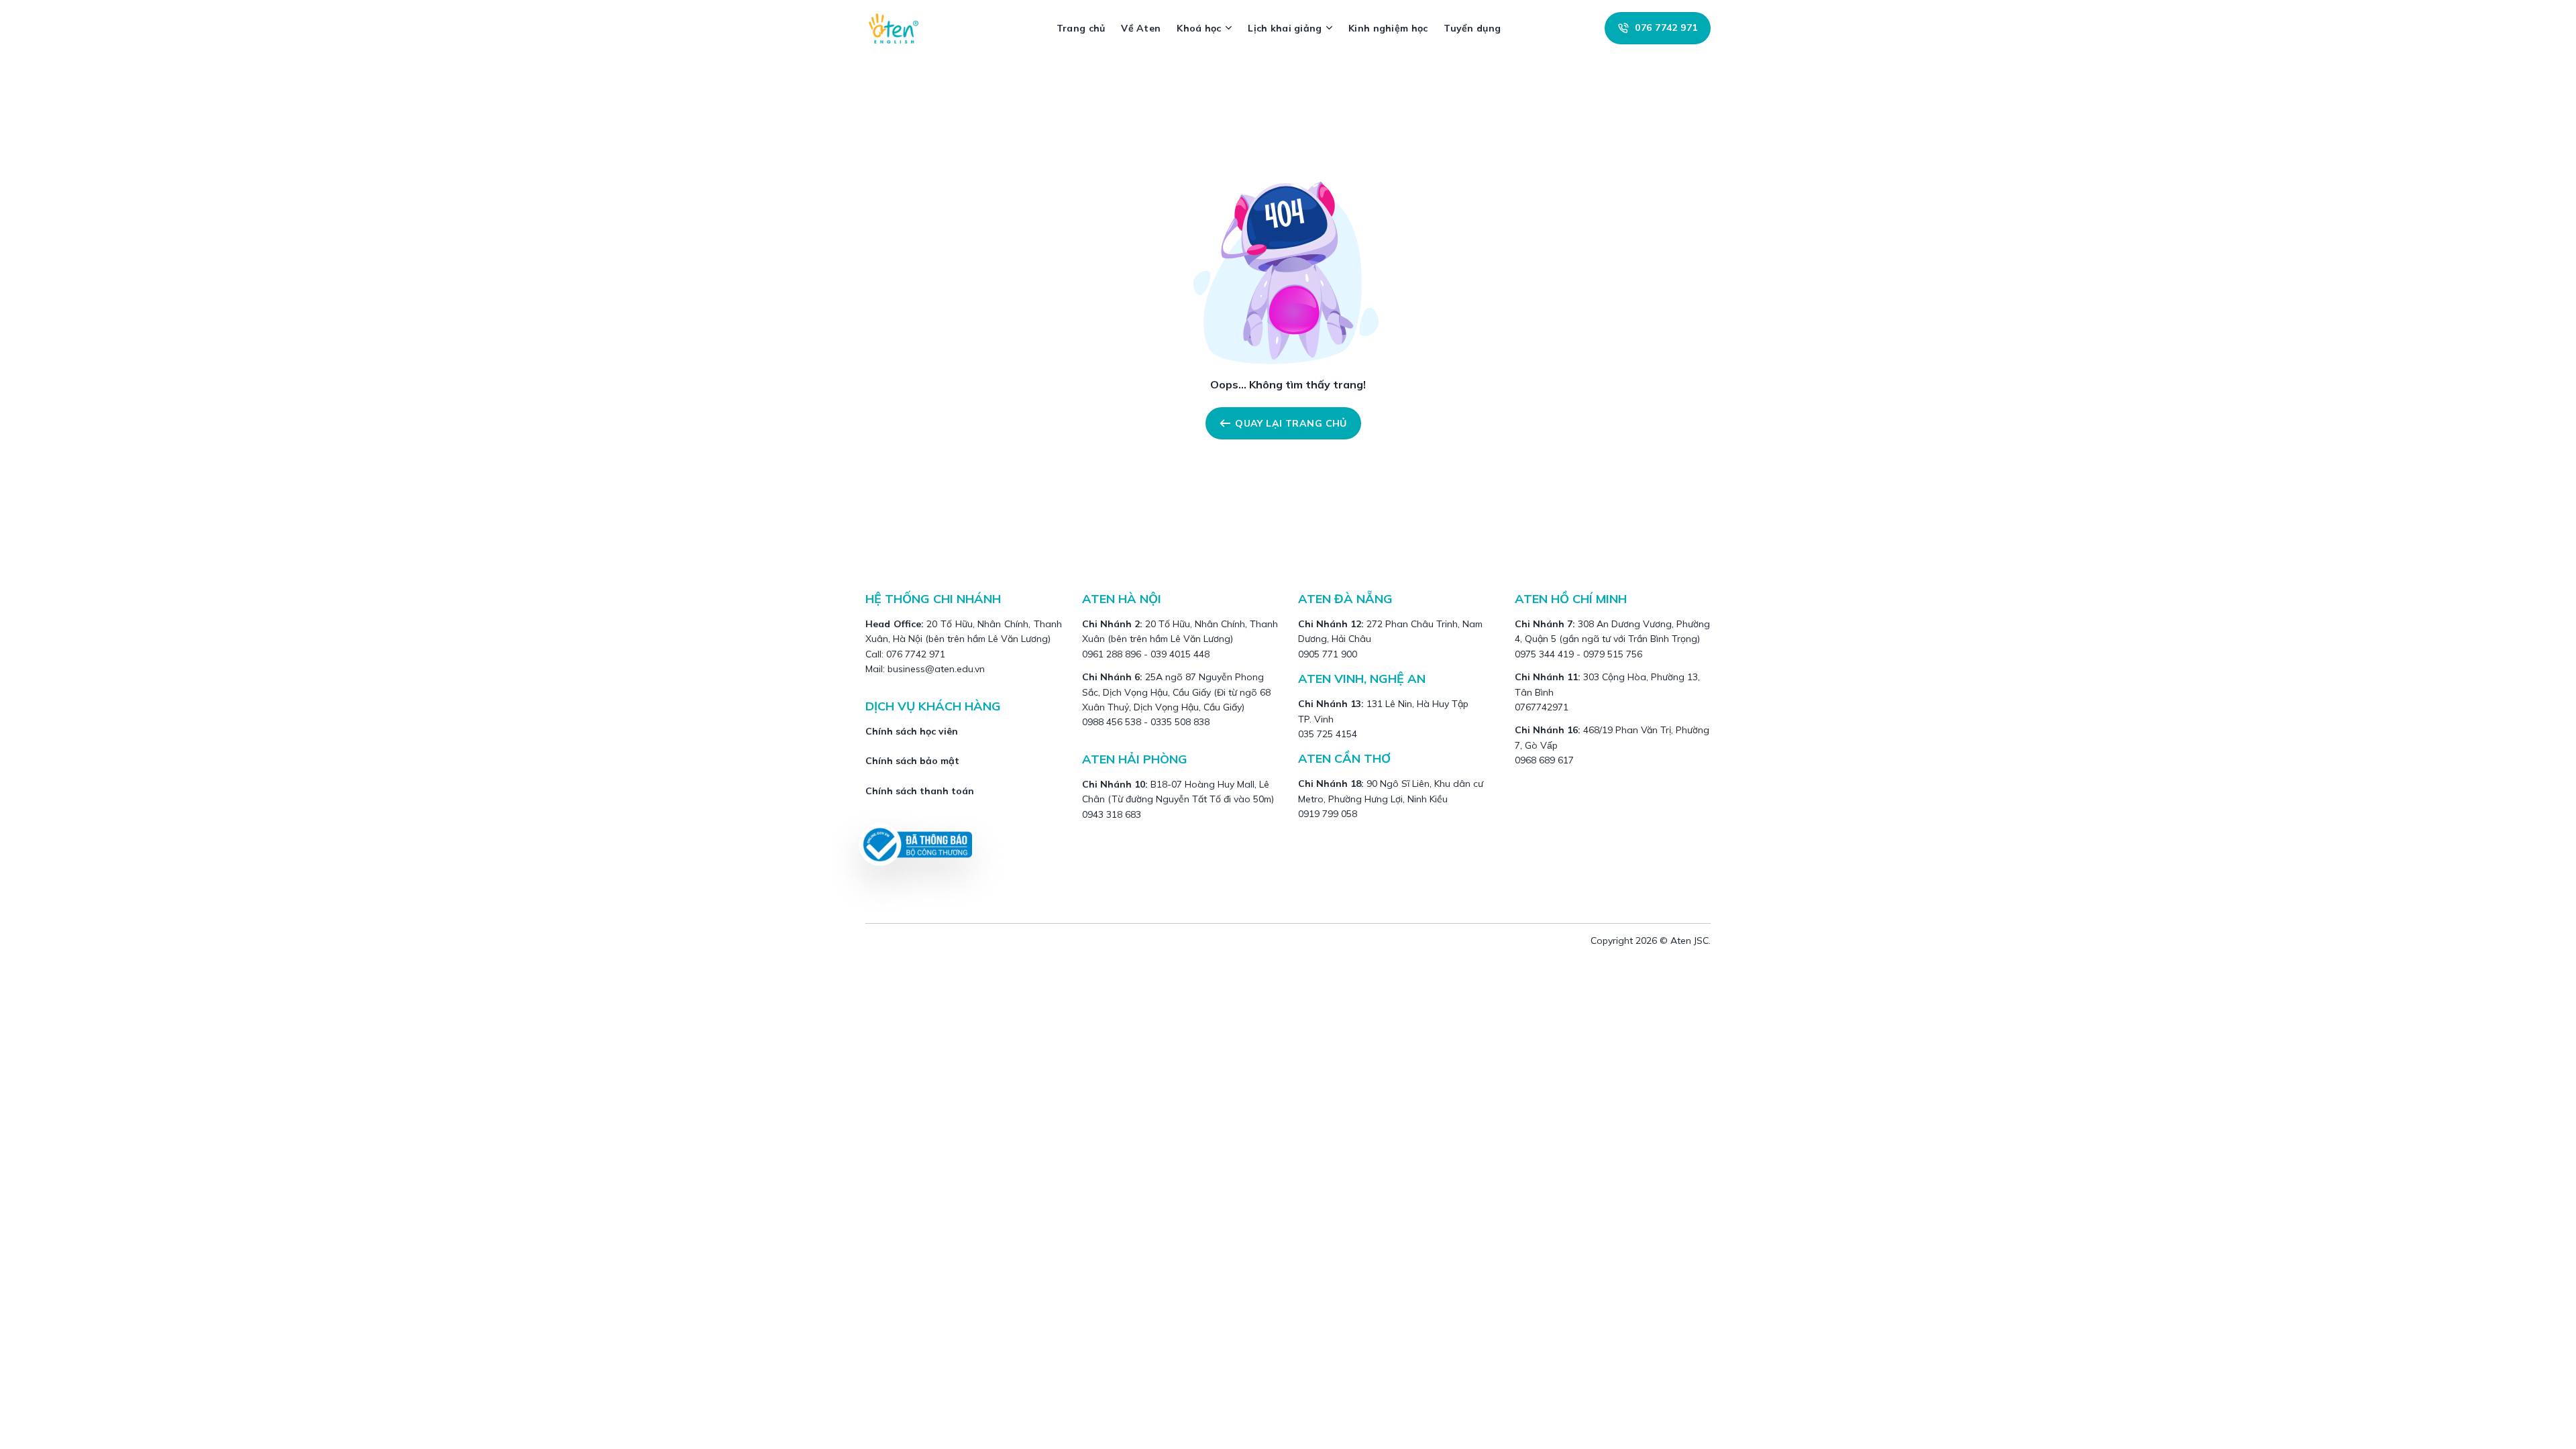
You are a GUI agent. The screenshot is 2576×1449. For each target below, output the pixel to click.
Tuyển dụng (1472, 28)
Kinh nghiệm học (1388, 28)
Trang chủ (1081, 28)
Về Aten (1141, 28)
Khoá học (1199, 28)
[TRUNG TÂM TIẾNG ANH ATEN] (899, 28)
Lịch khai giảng (1285, 28)
